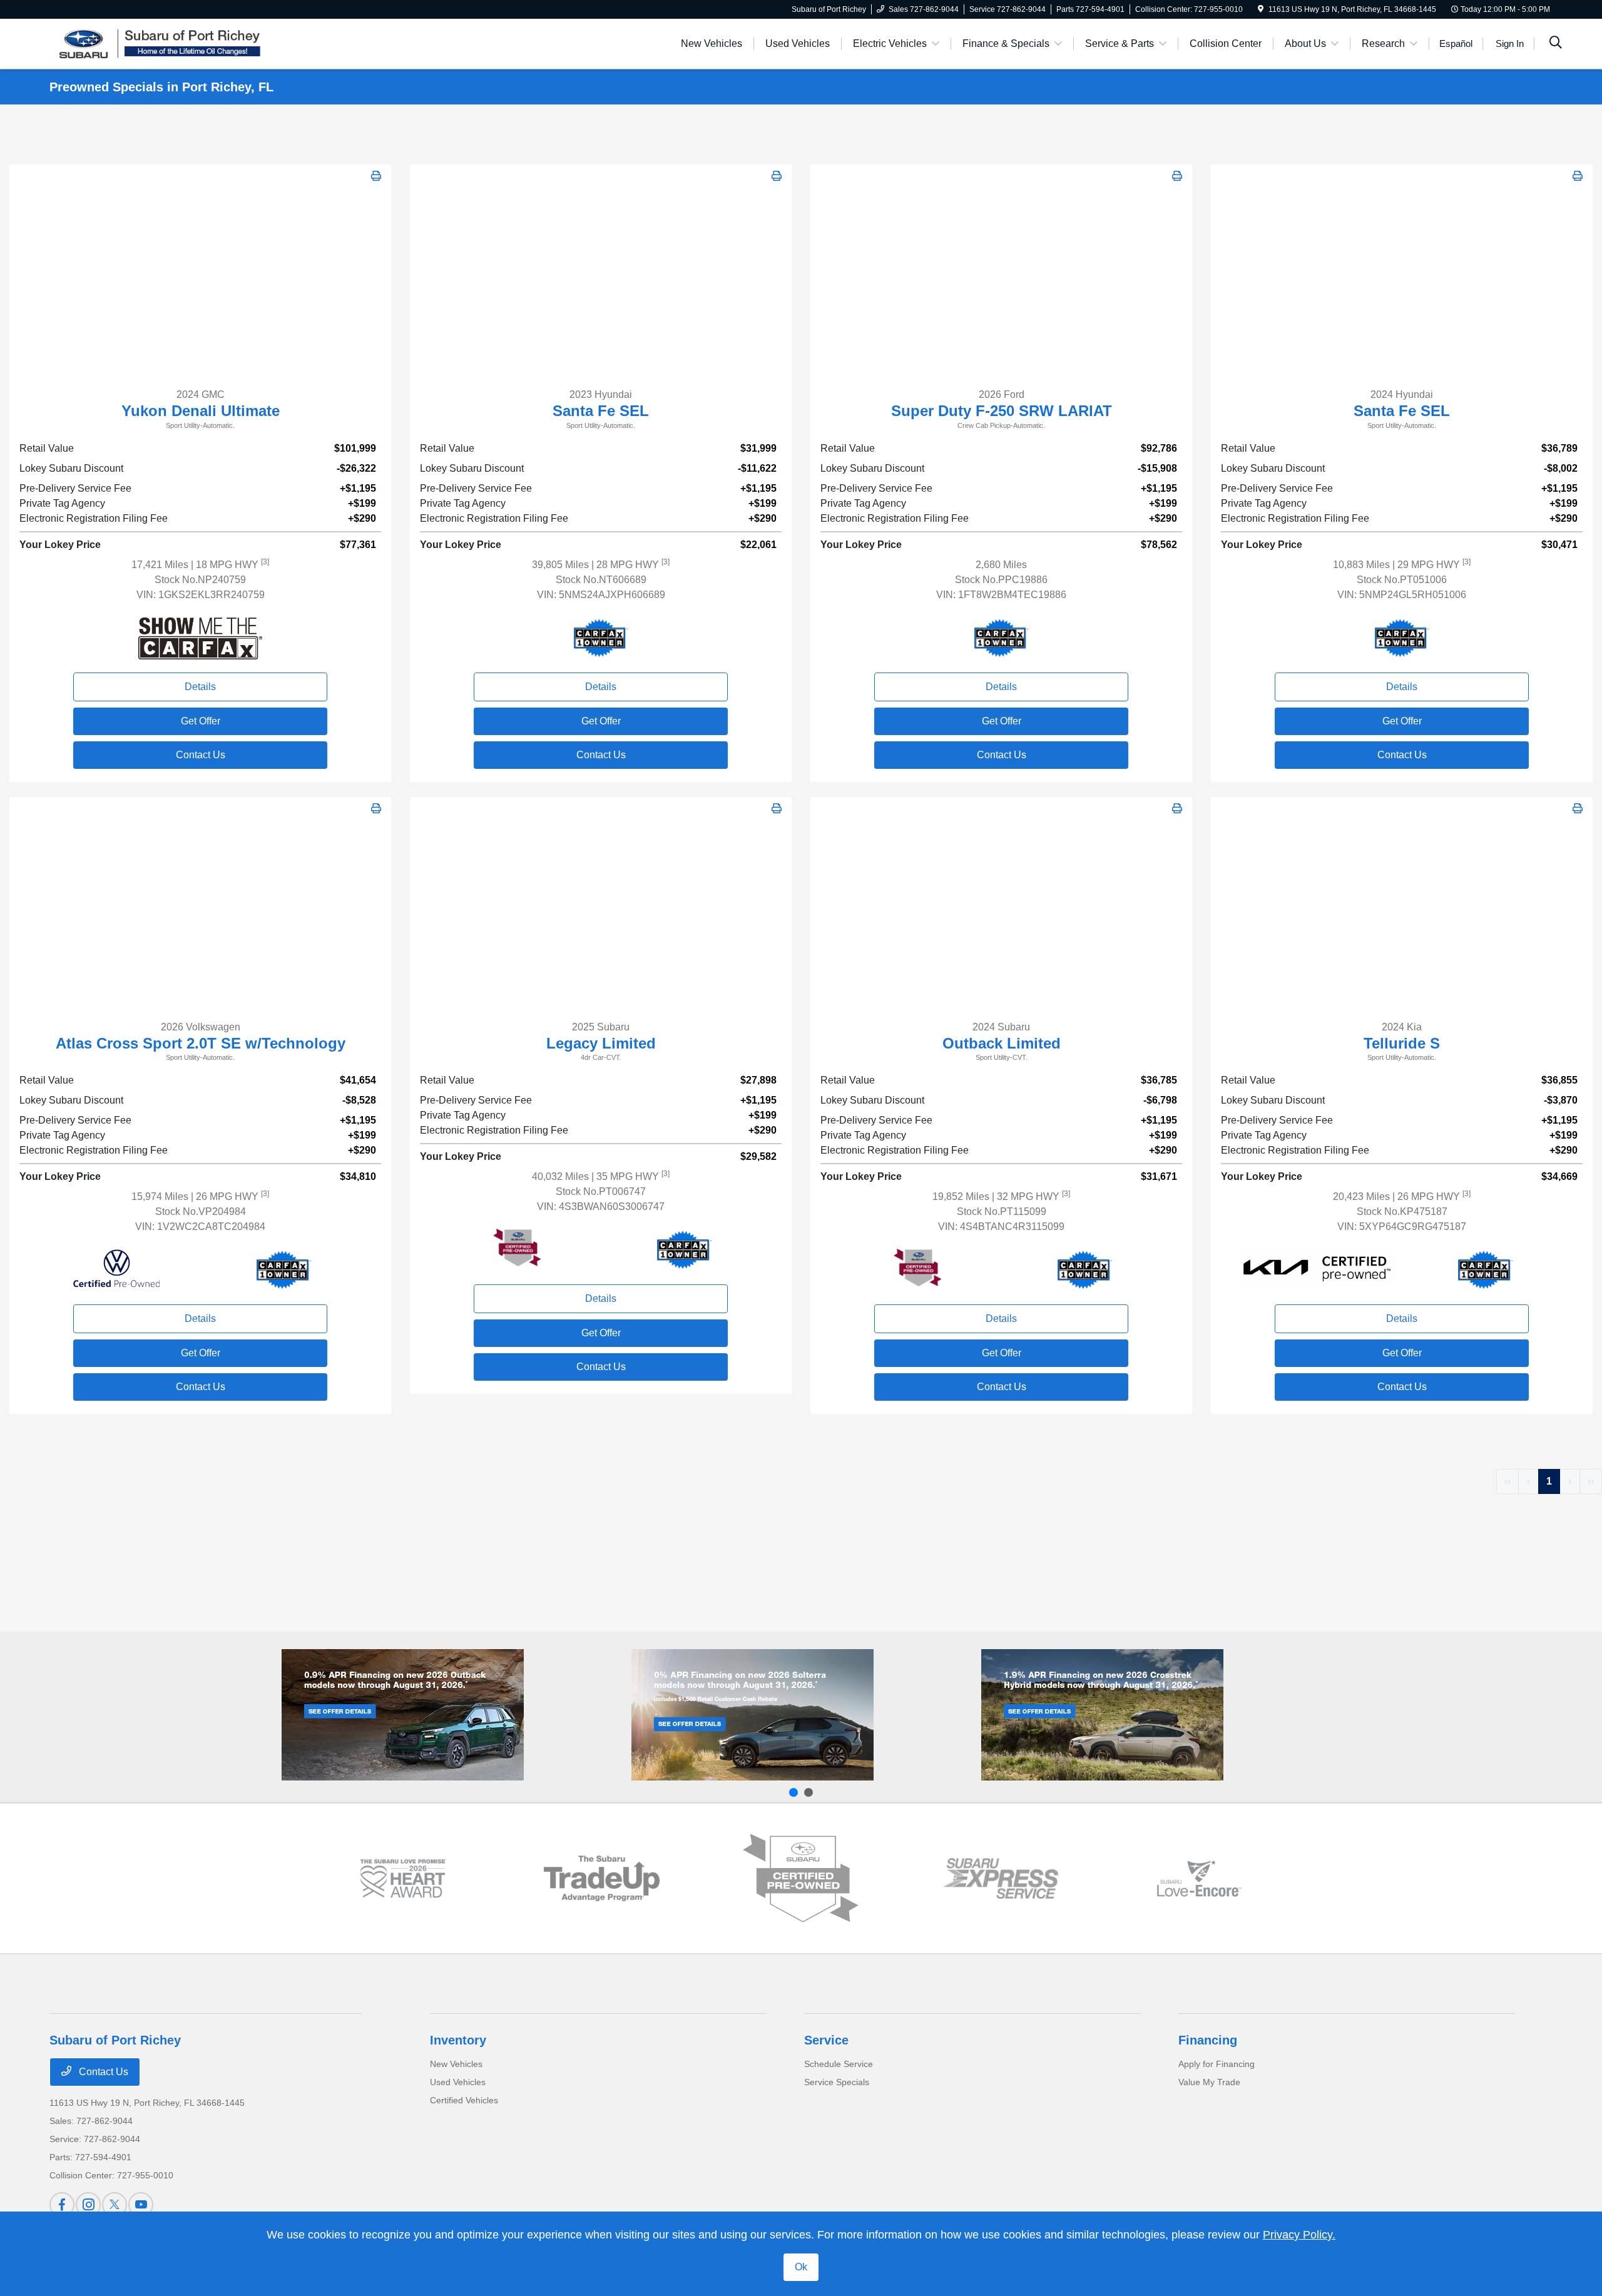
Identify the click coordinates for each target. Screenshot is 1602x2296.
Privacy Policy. (1299, 2235)
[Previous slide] (793, 1792)
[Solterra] (753, 1715)
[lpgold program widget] (403, 1878)
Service (826, 2040)
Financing (1208, 2040)
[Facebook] (62, 2205)
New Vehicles (456, 2064)
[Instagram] (88, 2205)
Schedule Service (839, 2064)
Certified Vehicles (464, 2100)
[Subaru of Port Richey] (157, 43)
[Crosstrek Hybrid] (1102, 1715)
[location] (1261, 9)
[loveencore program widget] (1199, 1878)
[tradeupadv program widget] (602, 1878)
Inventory (458, 2040)
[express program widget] (1000, 1878)
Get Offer (201, 721)
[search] (1556, 44)
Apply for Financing (1217, 2064)
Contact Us (201, 755)
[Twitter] (115, 2205)
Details (200, 687)
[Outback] (403, 1715)
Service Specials (837, 2082)
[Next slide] (809, 1792)
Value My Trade (1209, 2082)
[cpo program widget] (801, 1878)
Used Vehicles (458, 2082)
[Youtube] (141, 2205)
